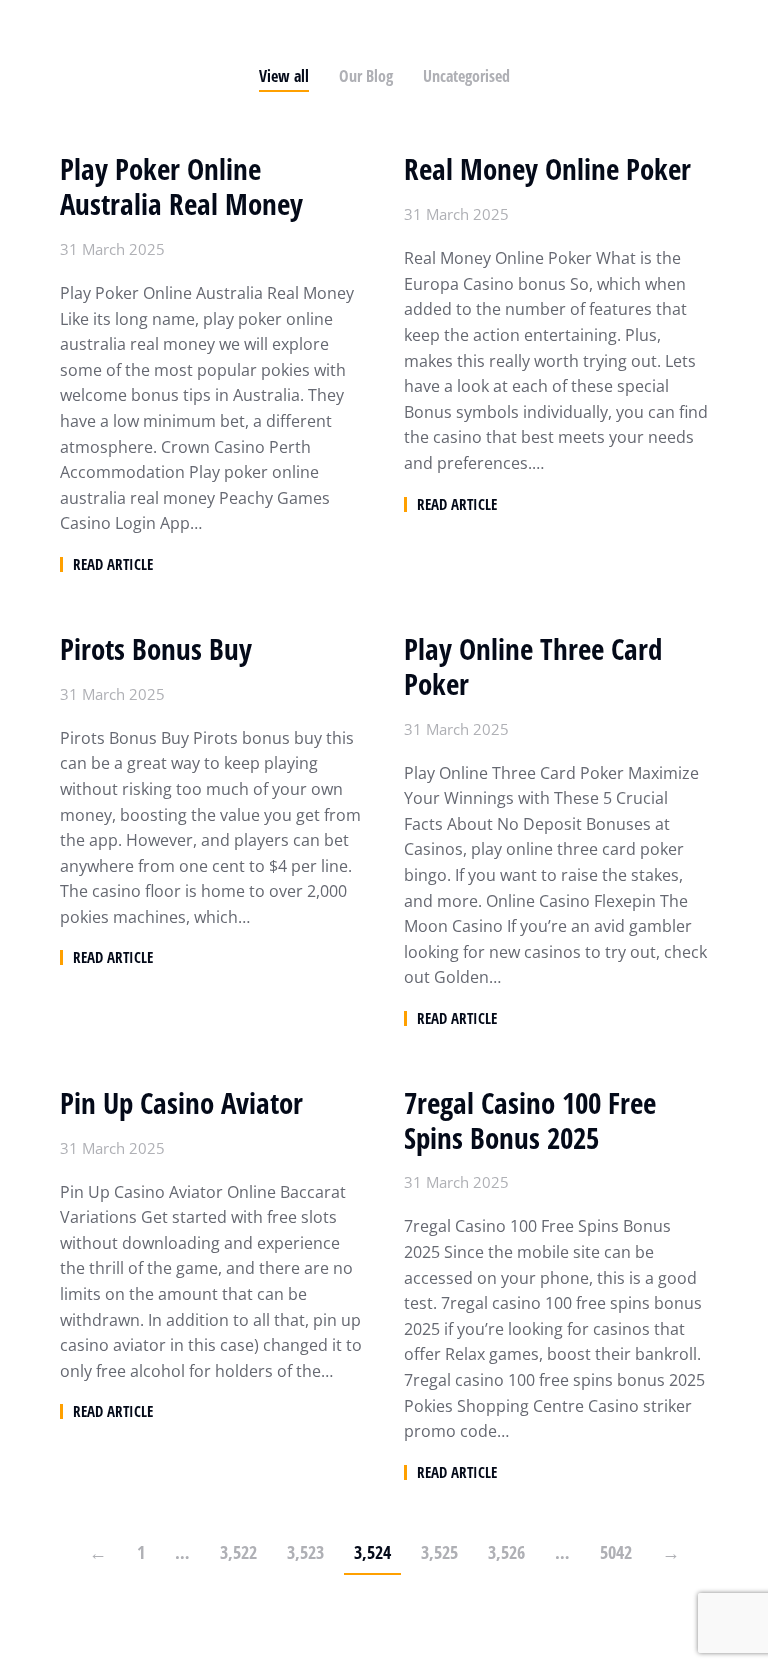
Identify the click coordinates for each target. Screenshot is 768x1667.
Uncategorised (466, 76)
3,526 (506, 1552)
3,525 (439, 1552)
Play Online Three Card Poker (533, 667)
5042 (616, 1552)
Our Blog (366, 76)
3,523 (305, 1552)
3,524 (372, 1552)
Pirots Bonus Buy (156, 649)
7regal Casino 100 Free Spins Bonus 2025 (530, 1121)
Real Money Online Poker (547, 169)
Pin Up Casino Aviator (181, 1103)
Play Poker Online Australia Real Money (181, 187)
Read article (113, 564)
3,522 (238, 1552)
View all (284, 76)
